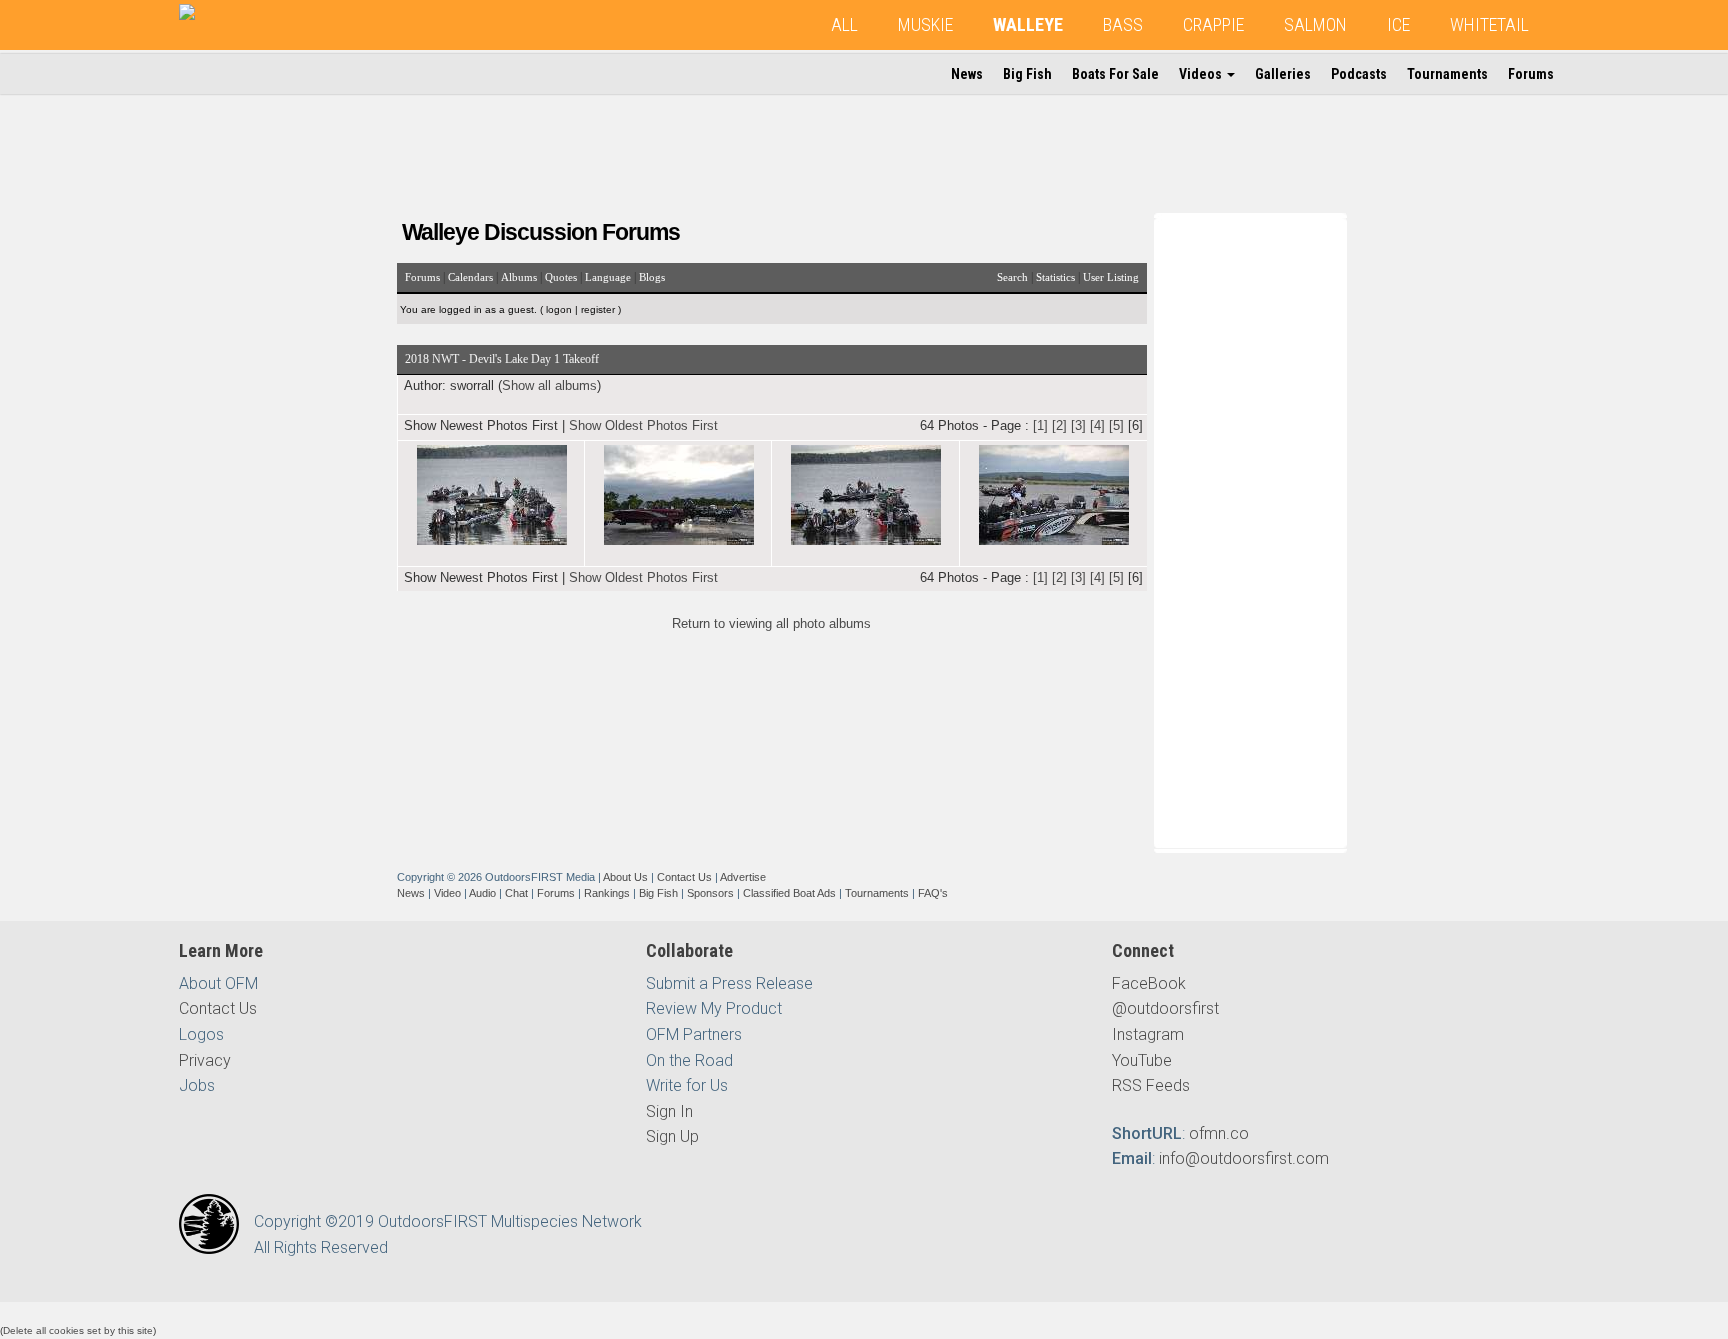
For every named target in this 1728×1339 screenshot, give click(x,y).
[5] (1116, 425)
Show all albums (549, 385)
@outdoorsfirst (1165, 1008)
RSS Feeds (1151, 1085)
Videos (1202, 74)
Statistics (1055, 277)
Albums (519, 277)
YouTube (1142, 1060)
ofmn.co (1219, 1133)
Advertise (743, 877)
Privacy (205, 1060)
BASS (1123, 24)
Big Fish (1027, 74)
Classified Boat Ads (789, 893)
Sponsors (710, 893)
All (844, 24)
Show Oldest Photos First (643, 425)
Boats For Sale (1115, 74)
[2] (1059, 425)
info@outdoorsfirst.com (1244, 1158)
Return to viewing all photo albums (771, 623)
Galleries (1283, 74)
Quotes (561, 277)
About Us (625, 877)
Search (1012, 277)
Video (447, 893)
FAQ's (933, 893)
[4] (1097, 425)
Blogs (652, 277)
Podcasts (1359, 74)
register (598, 309)
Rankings (607, 893)
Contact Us (684, 877)
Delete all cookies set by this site (78, 1330)
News (967, 74)
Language (608, 277)
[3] (1078, 425)
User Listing (1111, 277)
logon (559, 309)
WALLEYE (1028, 24)
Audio (482, 893)
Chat (516, 893)
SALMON (1315, 24)
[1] (1040, 425)
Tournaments (1447, 74)
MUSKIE (925, 24)
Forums (1531, 74)
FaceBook (1149, 983)
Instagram (1148, 1034)
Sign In (669, 1111)
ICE (1398, 24)
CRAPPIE (1213, 24)
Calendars (470, 277)
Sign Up (672, 1136)
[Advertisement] (1253, 529)
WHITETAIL (1489, 24)
